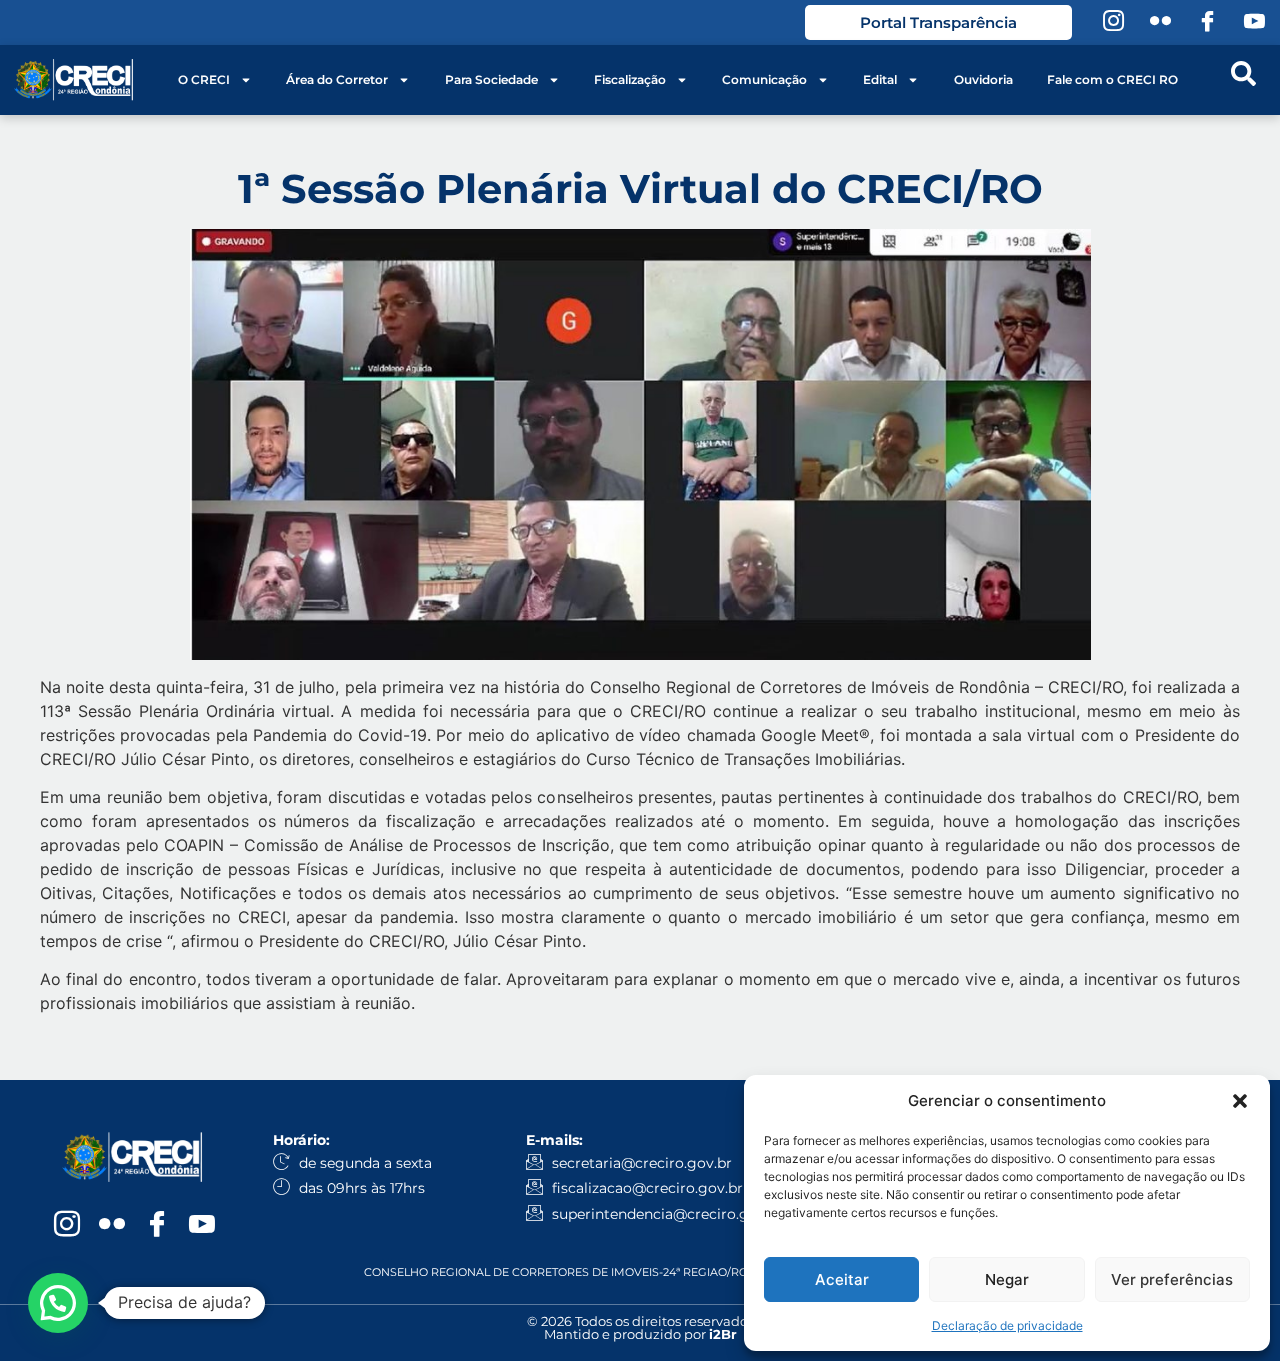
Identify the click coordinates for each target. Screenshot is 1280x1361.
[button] (1240, 1101)
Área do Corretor (337, 79)
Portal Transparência (938, 22)
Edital (880, 79)
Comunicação (764, 79)
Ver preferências (1172, 1279)
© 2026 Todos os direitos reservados (640, 1321)
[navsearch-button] (1243, 80)
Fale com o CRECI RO (1112, 79)
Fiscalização (630, 79)
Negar (1007, 1279)
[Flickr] (1160, 23)
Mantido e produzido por (640, 1334)
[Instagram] (1113, 23)
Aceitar (842, 1279)
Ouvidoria (983, 79)
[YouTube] (1254, 23)
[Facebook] (1207, 23)
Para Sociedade (491, 79)
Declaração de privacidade (1007, 1325)
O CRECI (204, 79)
